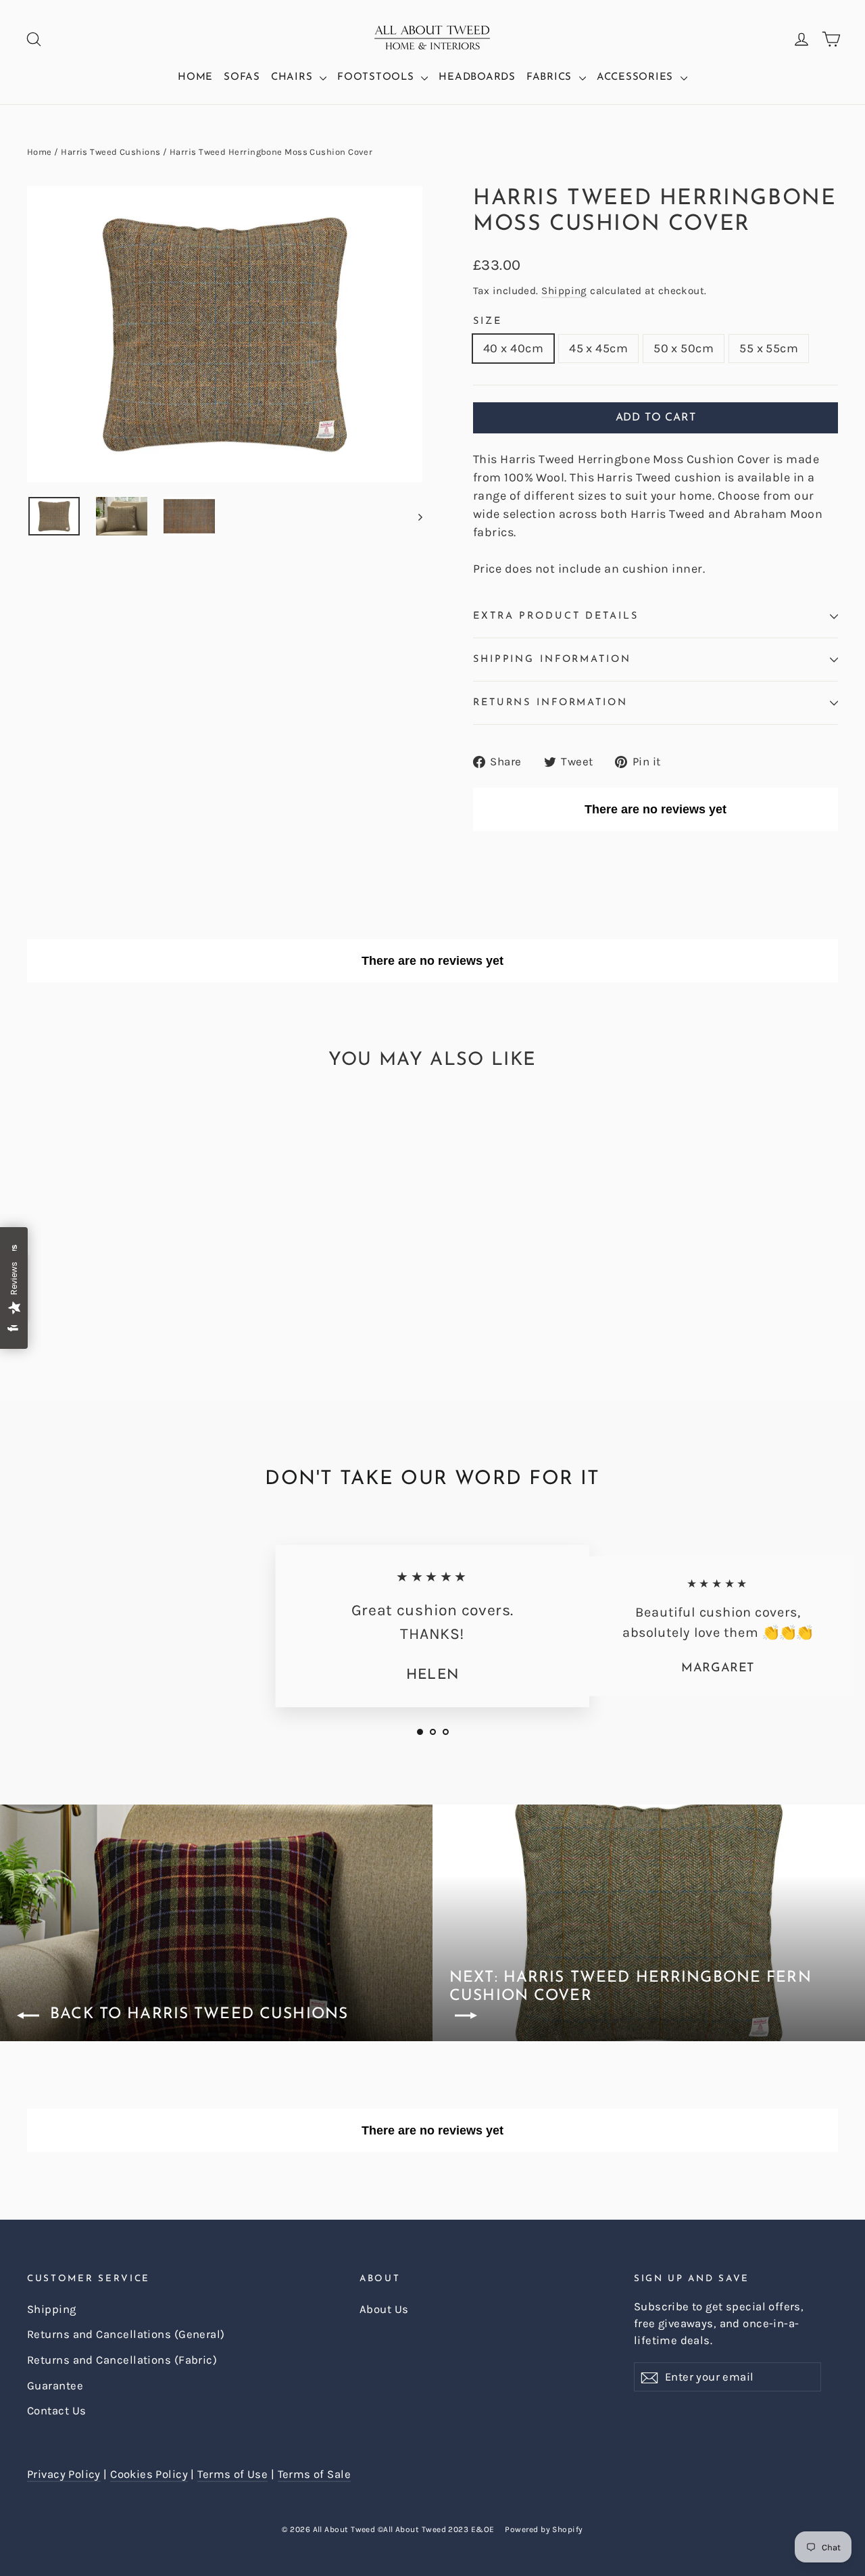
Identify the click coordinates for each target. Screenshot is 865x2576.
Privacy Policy (64, 2474)
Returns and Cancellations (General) (126, 2334)
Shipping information (552, 660)
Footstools (377, 77)
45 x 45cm (598, 348)
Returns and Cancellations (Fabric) (122, 2360)
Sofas (242, 77)
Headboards (477, 77)
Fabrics (551, 77)
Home (195, 77)
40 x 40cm (513, 348)
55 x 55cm (769, 348)
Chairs (294, 77)
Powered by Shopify (544, 2529)
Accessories (637, 77)
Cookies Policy (149, 2474)
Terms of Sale (314, 2474)
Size (488, 321)
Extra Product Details (555, 616)
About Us (384, 2309)
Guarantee (55, 2386)
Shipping (564, 291)
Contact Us (57, 2411)
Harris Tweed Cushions (110, 152)
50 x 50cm (684, 348)
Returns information (550, 703)
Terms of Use (232, 2474)
